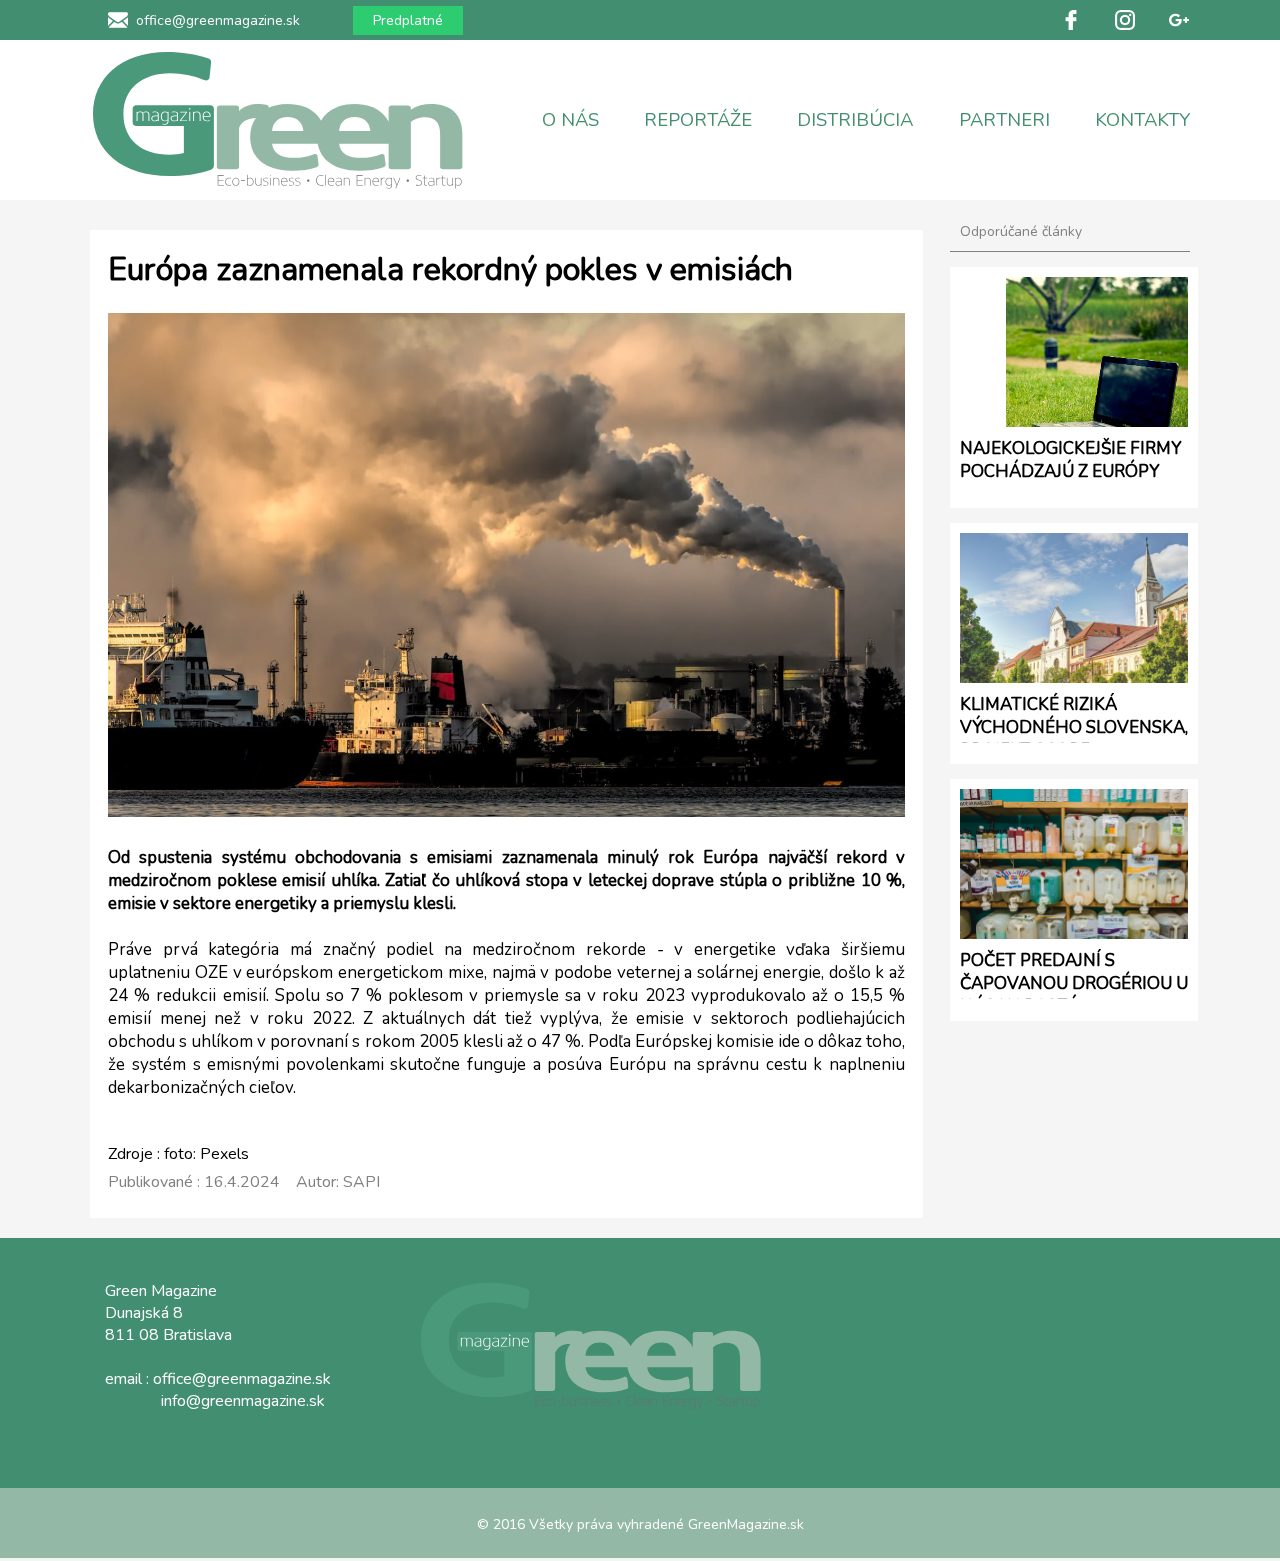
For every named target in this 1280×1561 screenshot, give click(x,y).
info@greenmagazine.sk (243, 1401)
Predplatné (408, 20)
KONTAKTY (1142, 120)
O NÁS (570, 120)
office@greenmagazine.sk (218, 20)
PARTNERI (1004, 120)
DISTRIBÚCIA (855, 120)
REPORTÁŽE (698, 120)
